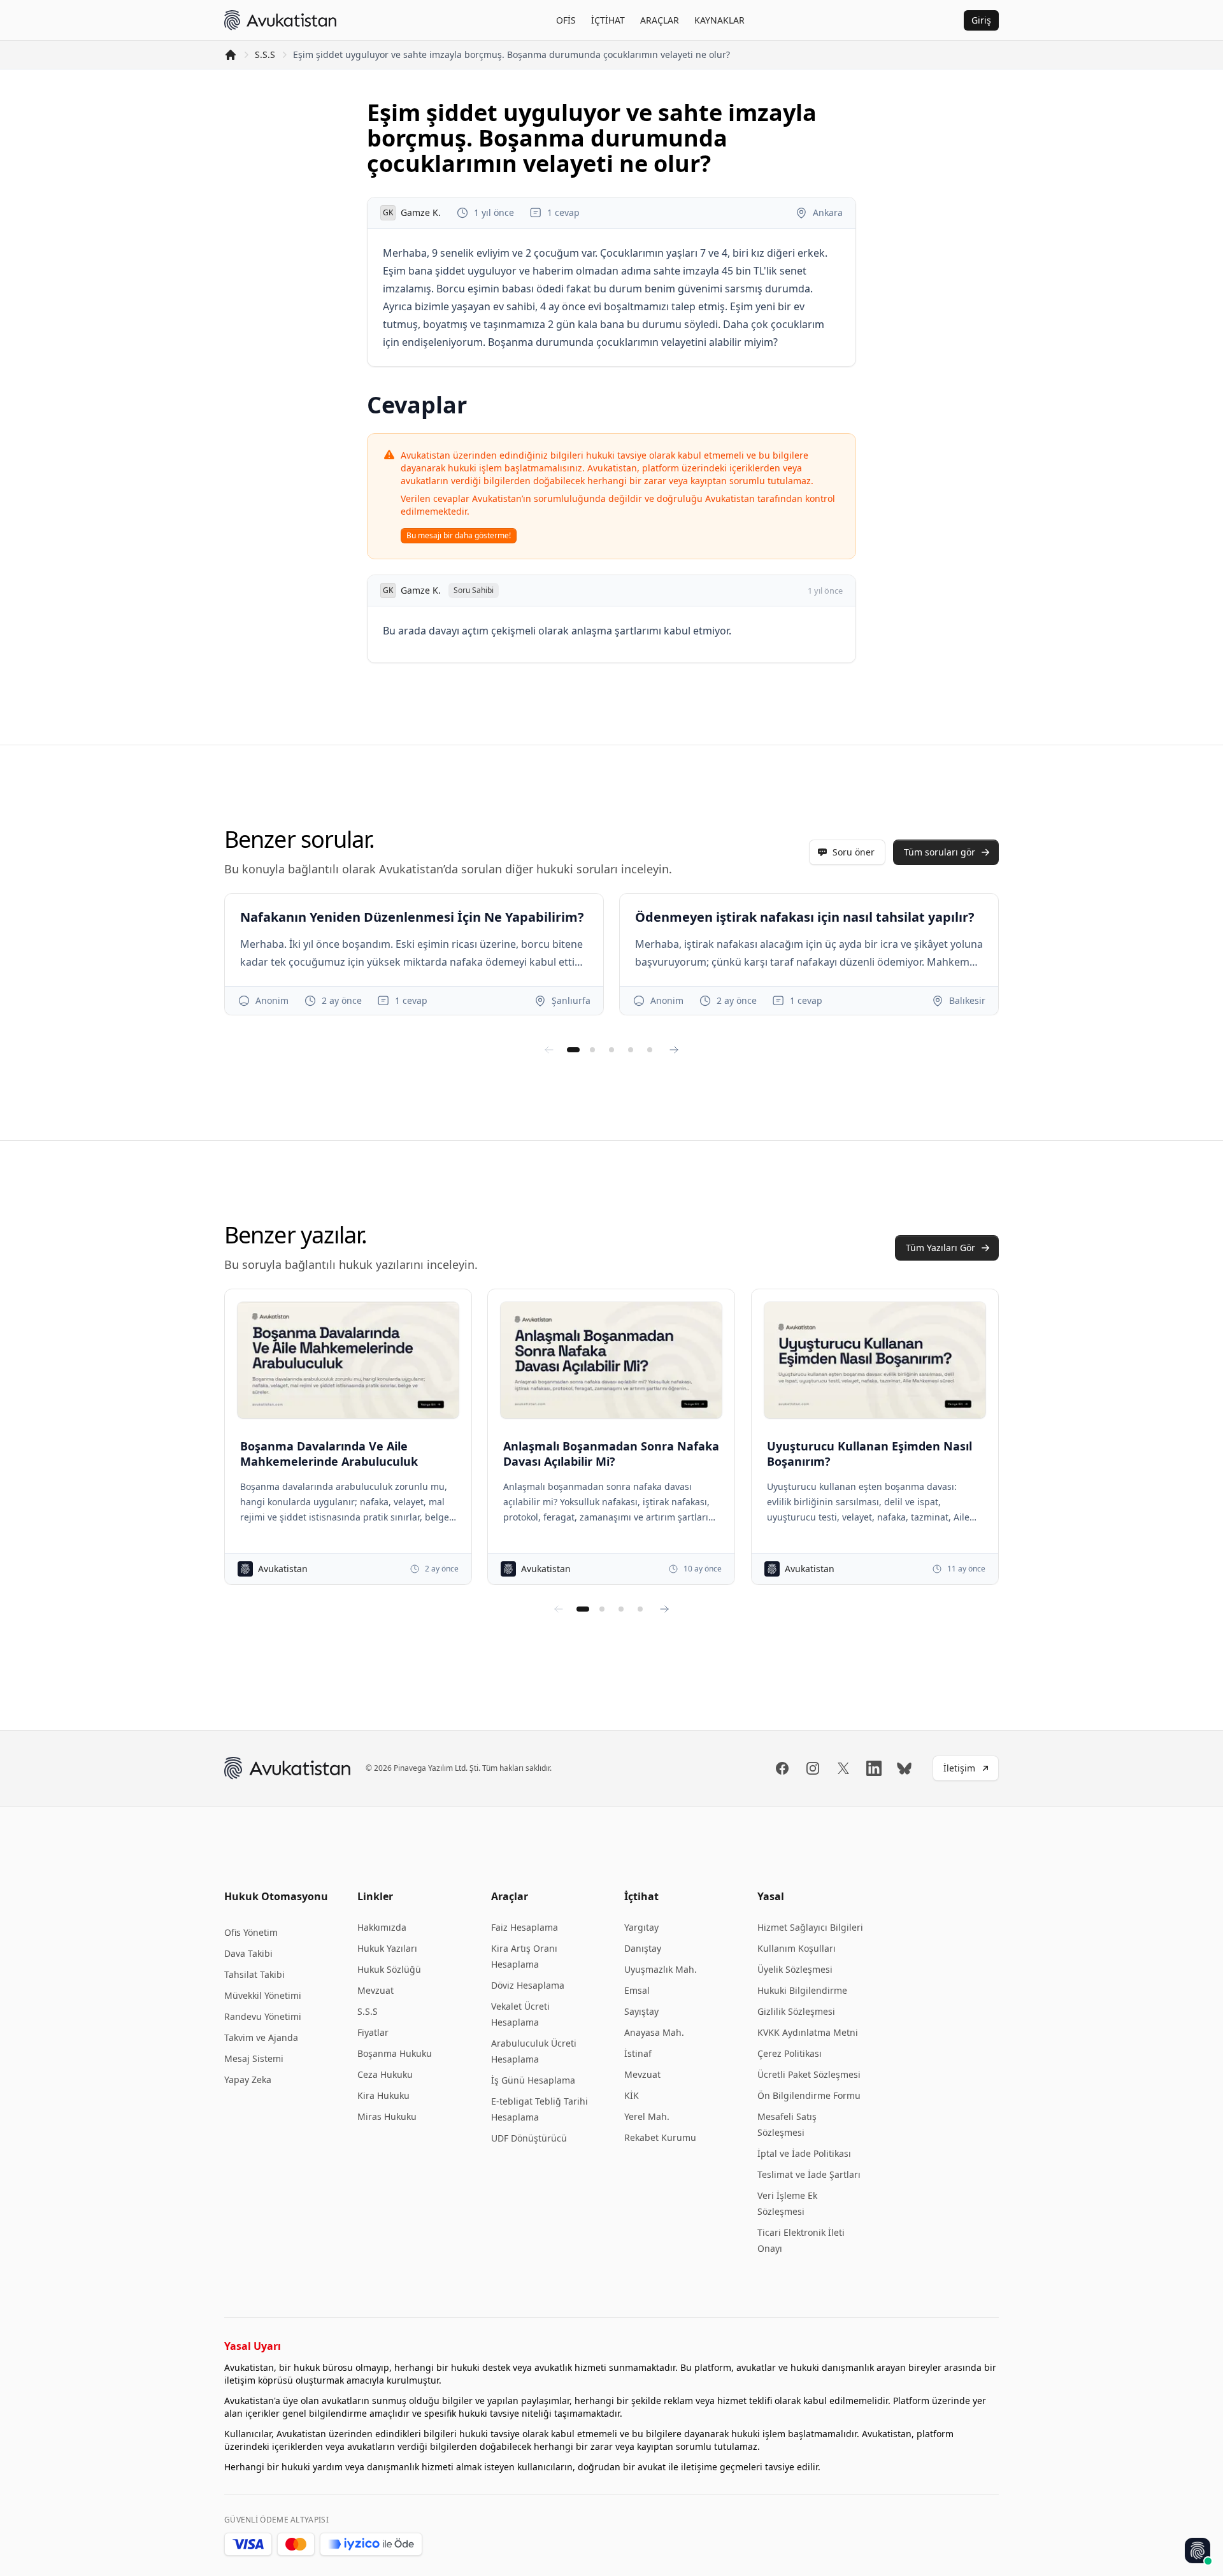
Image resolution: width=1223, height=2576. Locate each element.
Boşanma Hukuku (395, 2053)
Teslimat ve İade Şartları (809, 2174)
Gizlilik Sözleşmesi (796, 2011)
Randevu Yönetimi (263, 2016)
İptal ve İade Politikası (804, 2153)
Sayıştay (641, 2011)
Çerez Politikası (790, 2053)
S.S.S (265, 54)
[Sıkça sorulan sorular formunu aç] (1198, 2551)
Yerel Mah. (647, 2116)
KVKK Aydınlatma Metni (808, 2032)
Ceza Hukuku (385, 2074)
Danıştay (643, 1948)
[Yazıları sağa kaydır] (664, 1609)
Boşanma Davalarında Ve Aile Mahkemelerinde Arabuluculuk (329, 1454)
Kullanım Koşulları (797, 1948)
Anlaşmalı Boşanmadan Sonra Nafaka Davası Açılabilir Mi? (611, 1454)
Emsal (637, 1990)
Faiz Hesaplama (525, 1927)
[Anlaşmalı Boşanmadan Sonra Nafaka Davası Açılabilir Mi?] (611, 1360)
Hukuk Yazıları (387, 1948)
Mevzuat (375, 1990)
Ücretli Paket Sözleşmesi (809, 2074)
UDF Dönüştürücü (529, 2138)
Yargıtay (641, 1927)
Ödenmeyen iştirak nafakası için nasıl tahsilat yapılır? (805, 917)
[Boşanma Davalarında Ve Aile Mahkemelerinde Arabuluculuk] (348, 1360)
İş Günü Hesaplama (533, 2080)
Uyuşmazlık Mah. (661, 1969)
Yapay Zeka (248, 2079)
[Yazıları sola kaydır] (559, 1609)
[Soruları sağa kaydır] (674, 1050)
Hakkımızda (382, 1927)
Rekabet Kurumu (660, 2137)
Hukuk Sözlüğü (389, 1969)
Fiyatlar (373, 2032)
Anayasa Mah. (654, 2032)
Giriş (981, 20)
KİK (632, 2095)
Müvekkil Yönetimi (263, 1995)
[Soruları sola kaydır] (549, 1050)
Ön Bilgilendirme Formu (809, 2095)
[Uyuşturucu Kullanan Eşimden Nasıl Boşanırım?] (875, 1360)
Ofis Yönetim (251, 1932)
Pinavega (410, 1768)
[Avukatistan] (280, 20)
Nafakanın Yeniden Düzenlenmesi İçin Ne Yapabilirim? (412, 917)
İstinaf (638, 2053)
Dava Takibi (248, 1953)
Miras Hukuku (387, 2116)
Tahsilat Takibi (254, 1974)
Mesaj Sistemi (254, 2058)
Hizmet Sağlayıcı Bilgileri (810, 1927)
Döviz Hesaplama (528, 1985)
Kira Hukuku (383, 2095)
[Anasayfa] (231, 55)
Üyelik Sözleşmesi (795, 1969)
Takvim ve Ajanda (261, 2037)
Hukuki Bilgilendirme (802, 1990)
